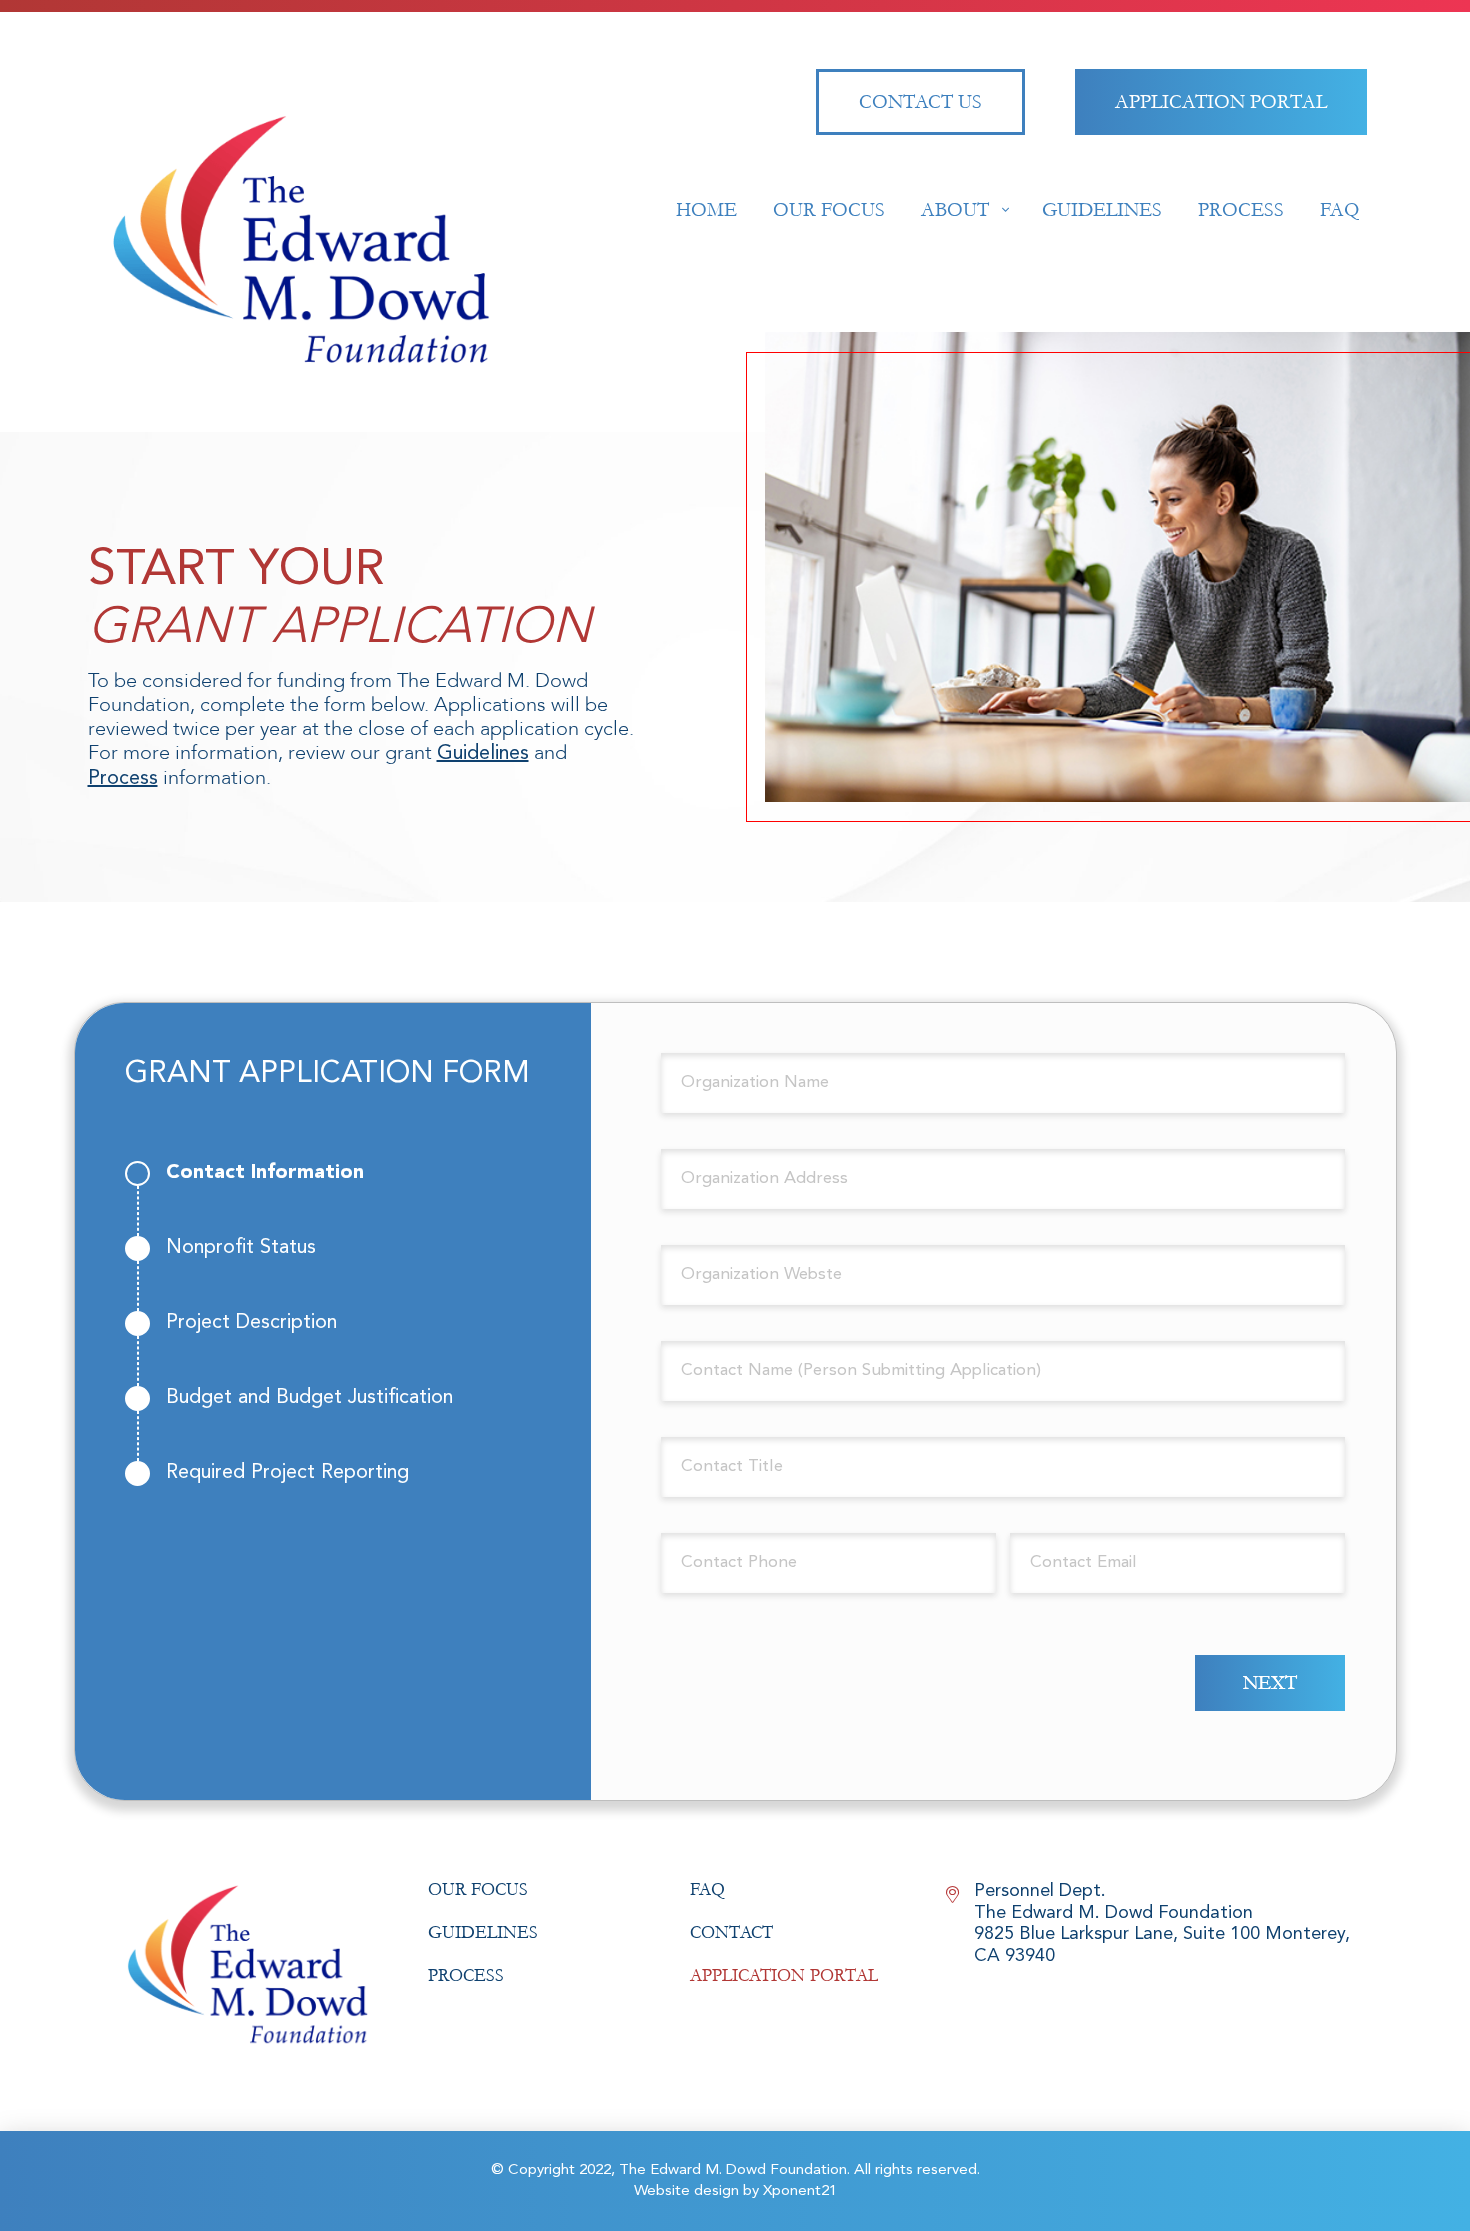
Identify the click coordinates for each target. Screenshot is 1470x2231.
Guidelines (483, 754)
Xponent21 (800, 2191)
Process (123, 779)
